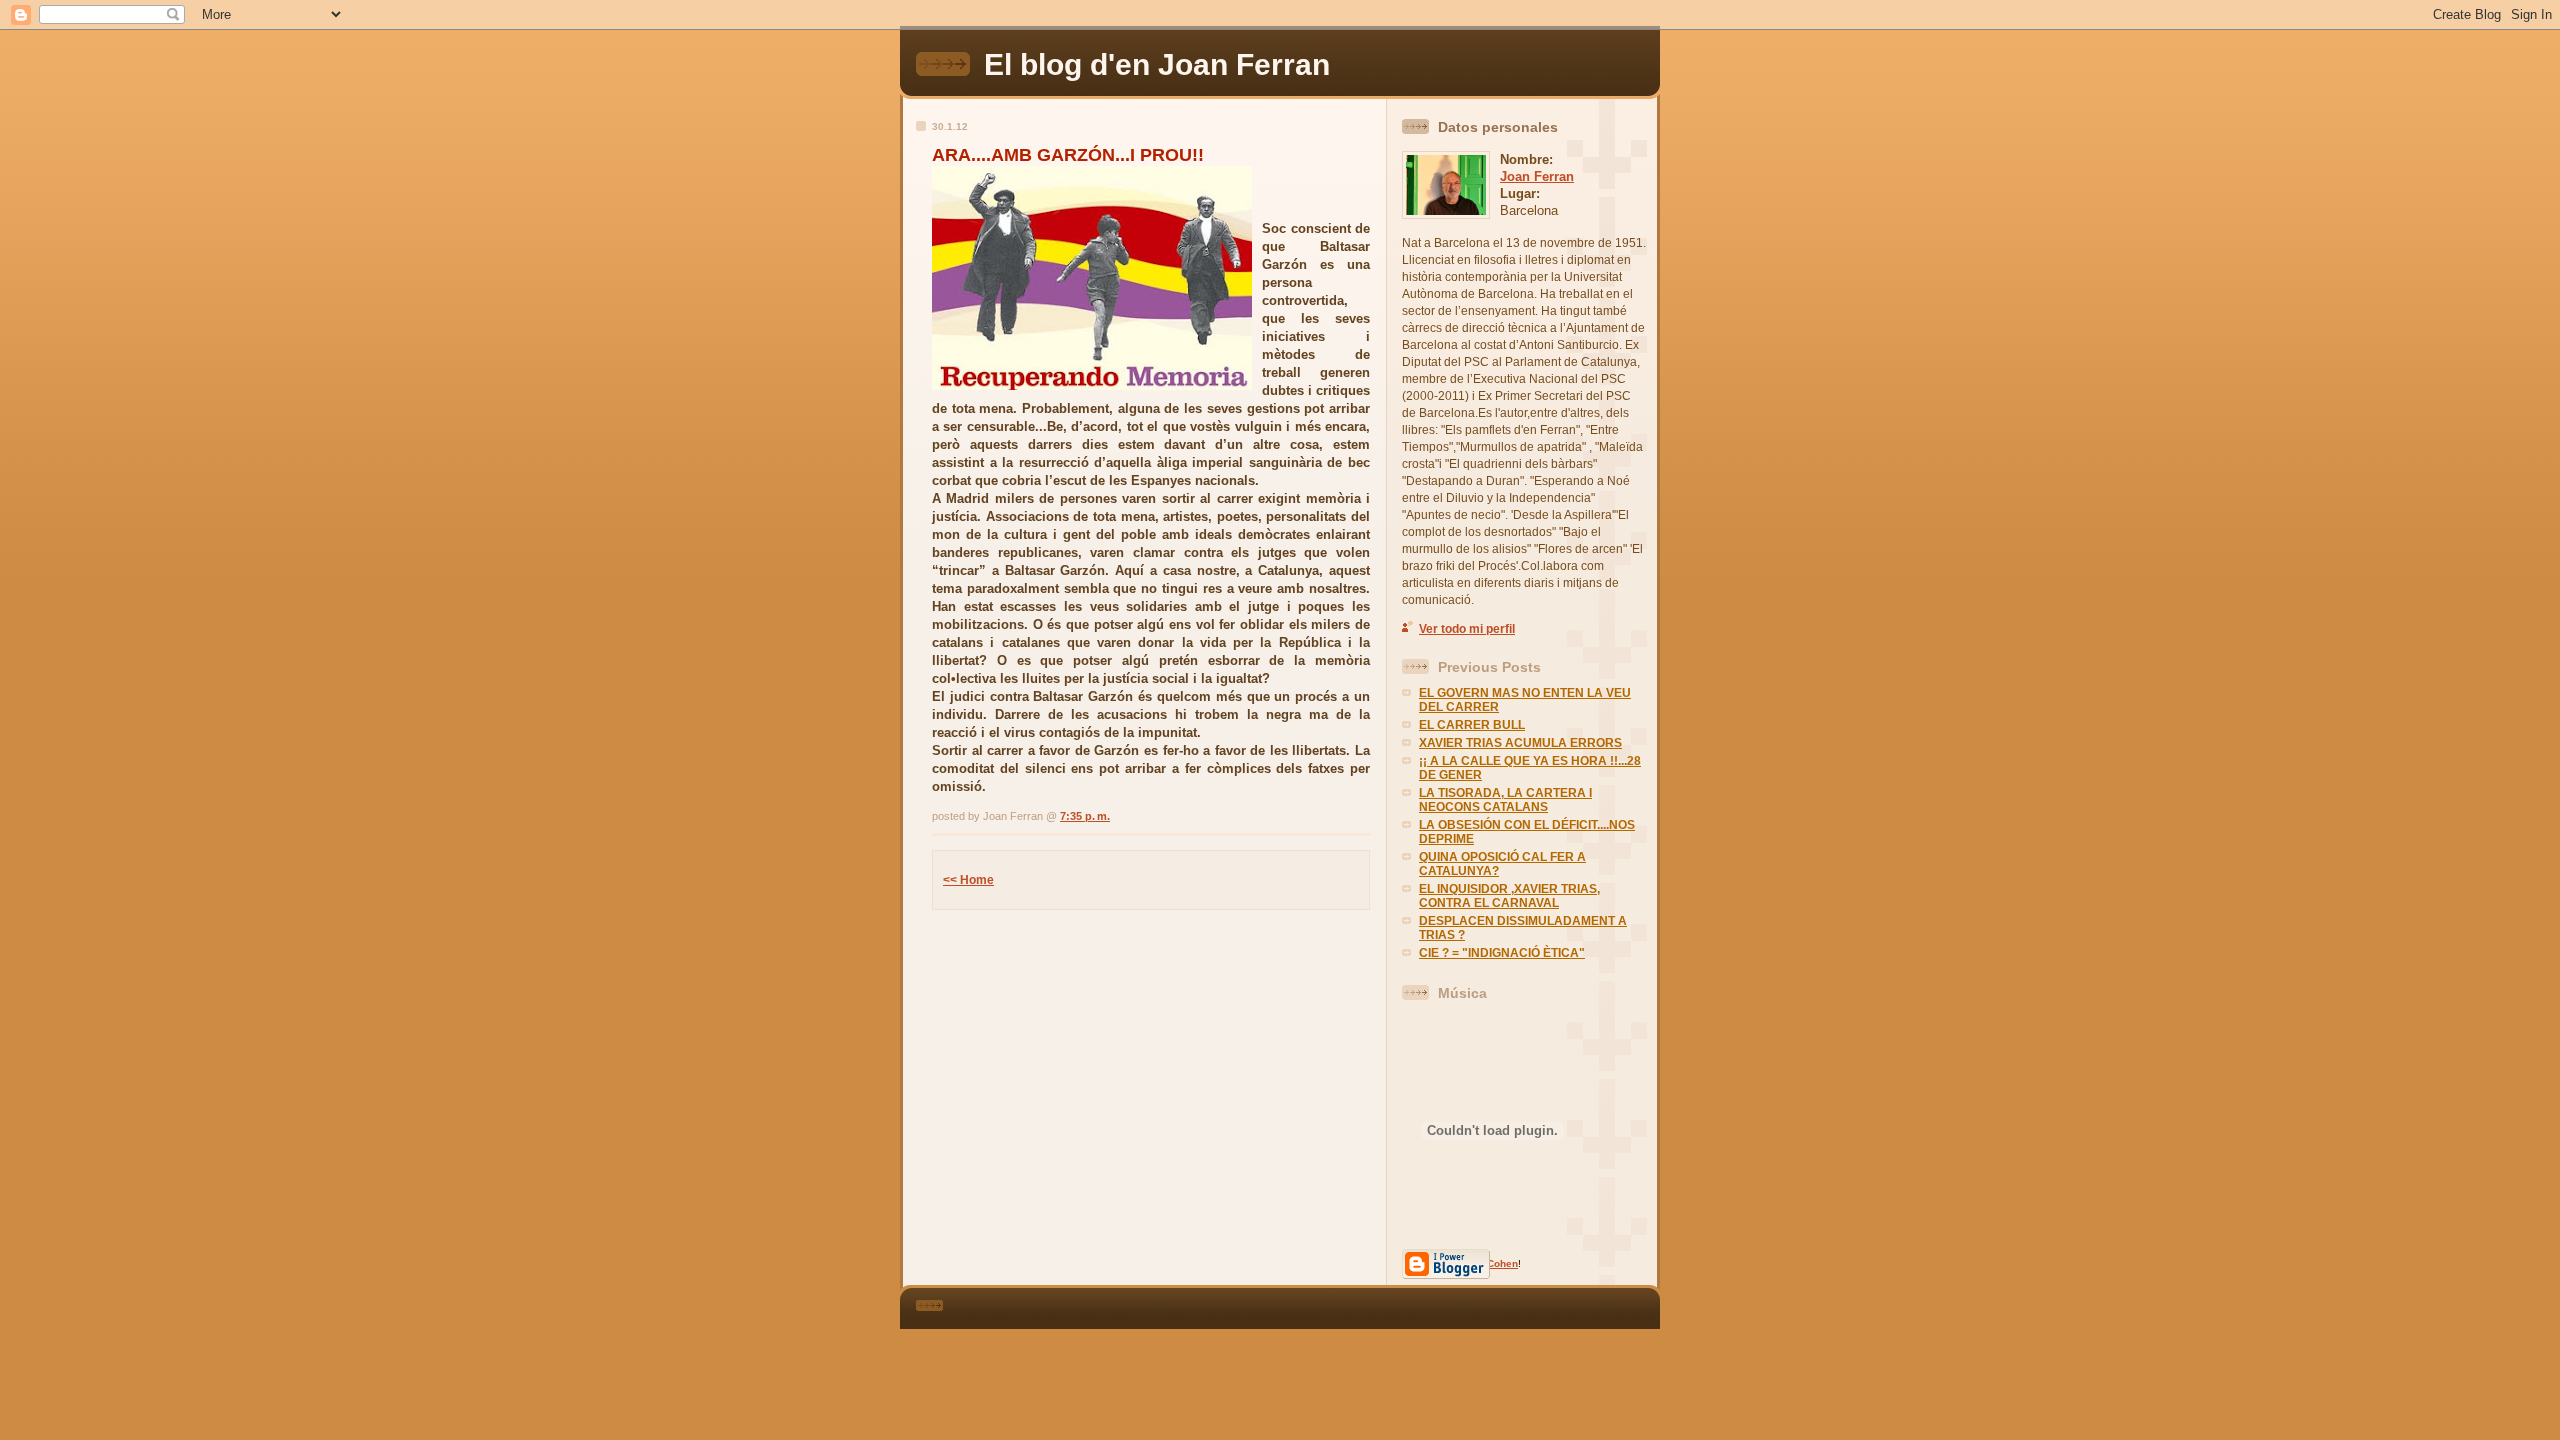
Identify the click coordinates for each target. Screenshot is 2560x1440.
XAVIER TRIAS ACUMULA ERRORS (1520, 743)
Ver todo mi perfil (1467, 629)
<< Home (968, 880)
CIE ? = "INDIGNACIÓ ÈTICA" (1502, 953)
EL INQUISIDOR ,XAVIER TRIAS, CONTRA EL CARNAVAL (1509, 896)
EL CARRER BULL (1472, 725)
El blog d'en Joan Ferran (1157, 64)
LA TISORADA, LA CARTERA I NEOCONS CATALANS (1505, 800)
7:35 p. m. (1085, 816)
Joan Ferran (1537, 176)
